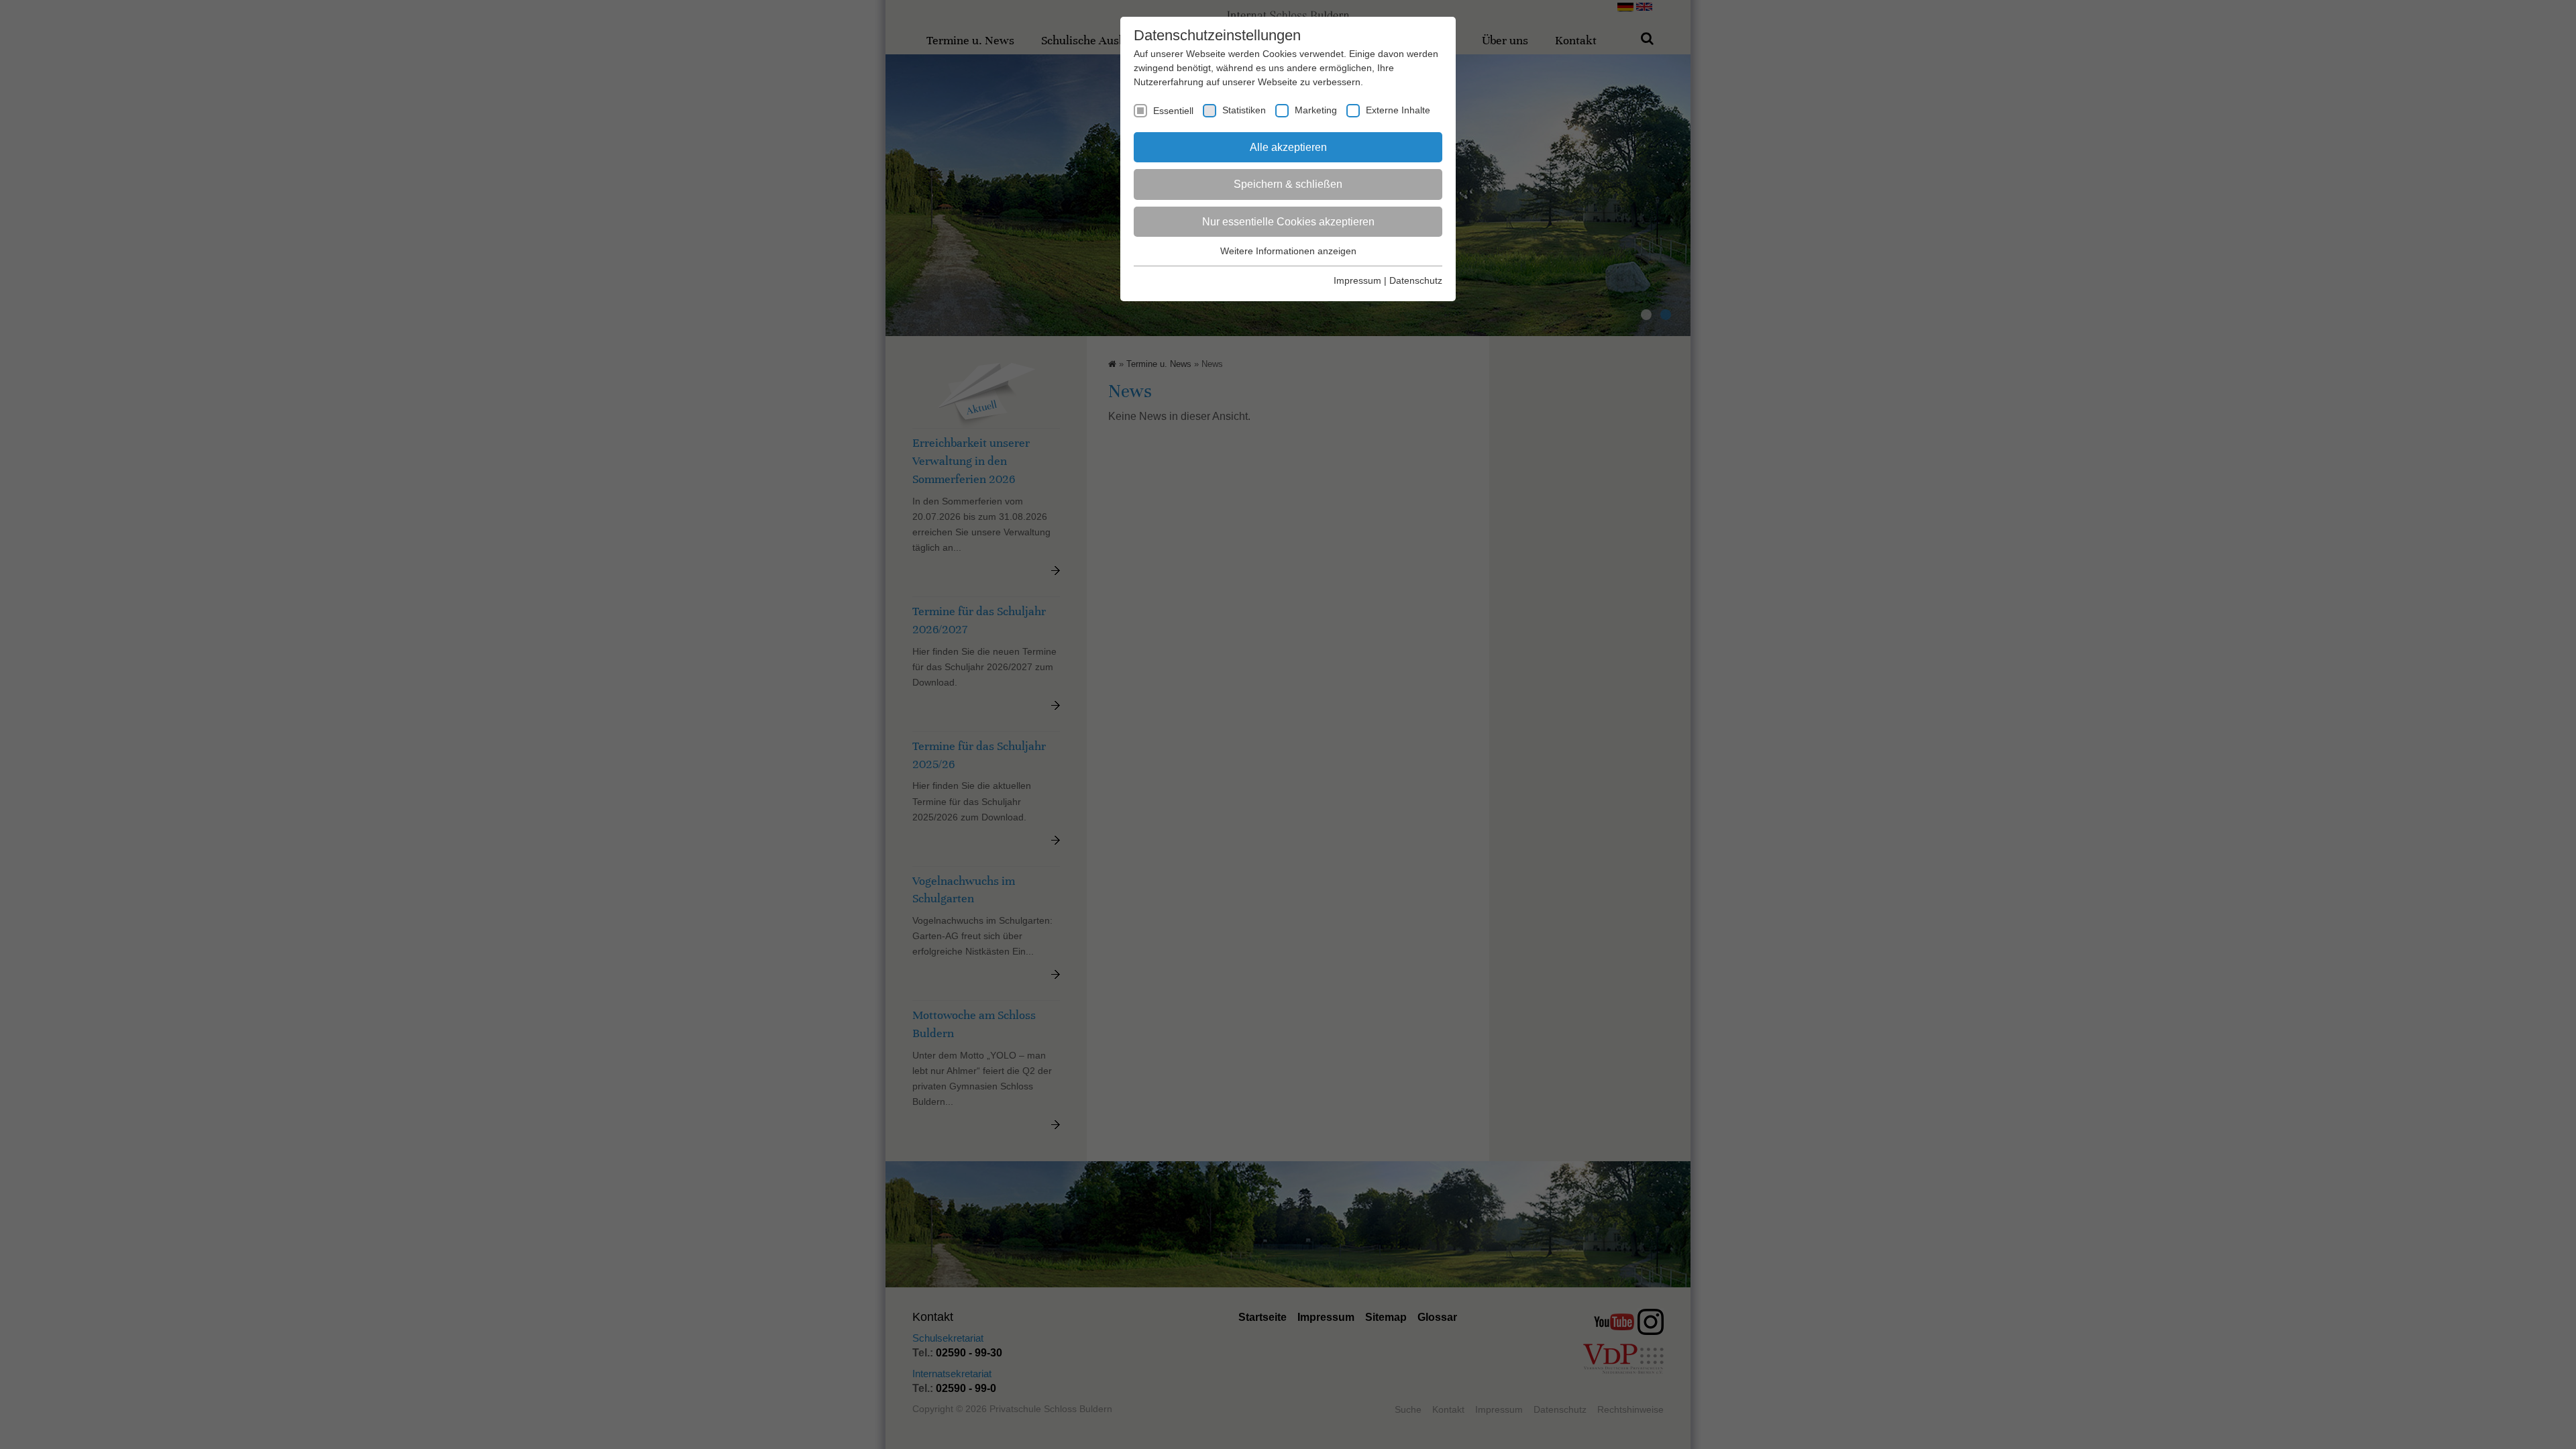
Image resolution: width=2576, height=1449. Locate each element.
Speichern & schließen (1288, 184)
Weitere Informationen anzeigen (1288, 251)
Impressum (1357, 280)
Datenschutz (1416, 280)
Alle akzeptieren (1288, 147)
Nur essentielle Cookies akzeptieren (1288, 222)
